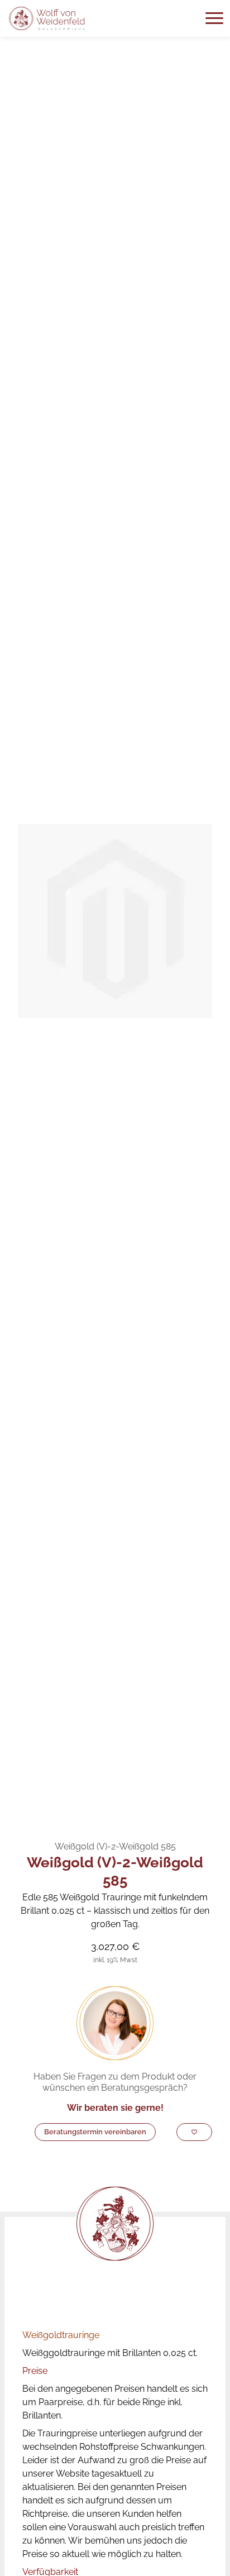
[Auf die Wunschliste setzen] (194, 2132)
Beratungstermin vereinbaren (95, 2132)
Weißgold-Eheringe (96, 1813)
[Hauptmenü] (214, 18)
